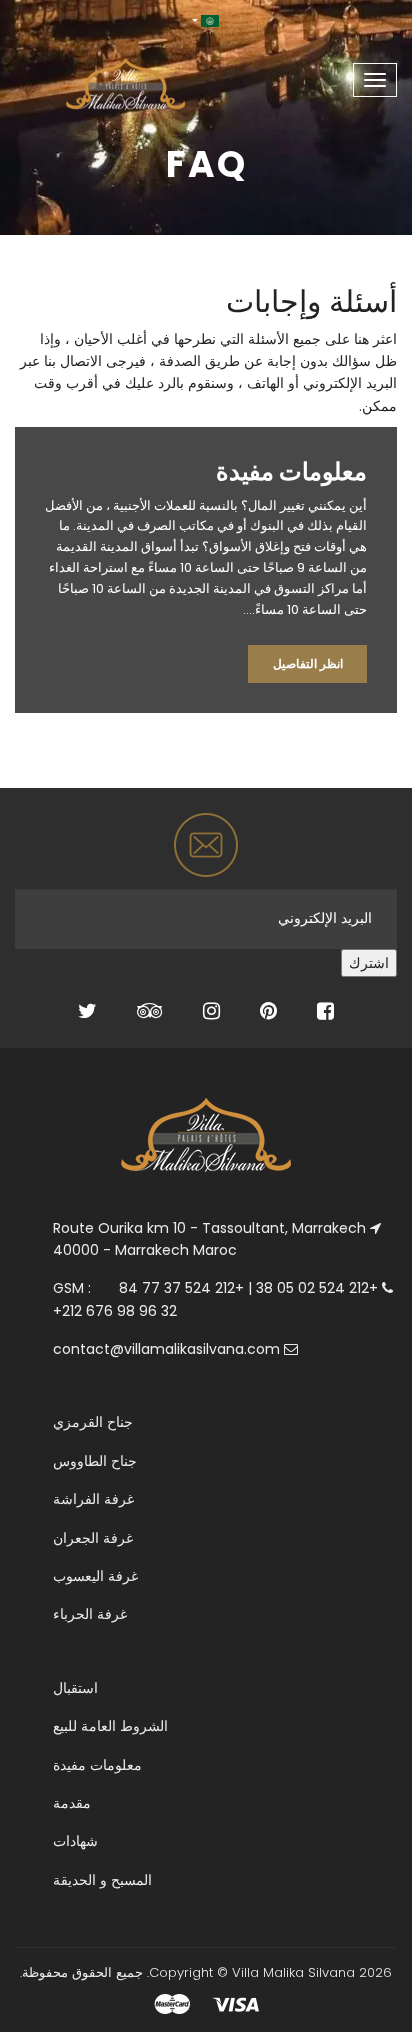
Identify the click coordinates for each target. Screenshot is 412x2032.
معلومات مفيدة (97, 1765)
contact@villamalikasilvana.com (166, 1349)
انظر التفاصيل (308, 663)
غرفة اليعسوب (95, 1576)
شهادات (75, 1841)
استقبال (75, 1688)
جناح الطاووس (95, 1461)
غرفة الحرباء (90, 1614)
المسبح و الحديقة (102, 1880)
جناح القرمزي (93, 1422)
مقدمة (72, 1803)
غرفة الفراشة (93, 1499)
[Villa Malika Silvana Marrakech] (92, 73)
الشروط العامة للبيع (110, 1726)
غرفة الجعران (93, 1538)
